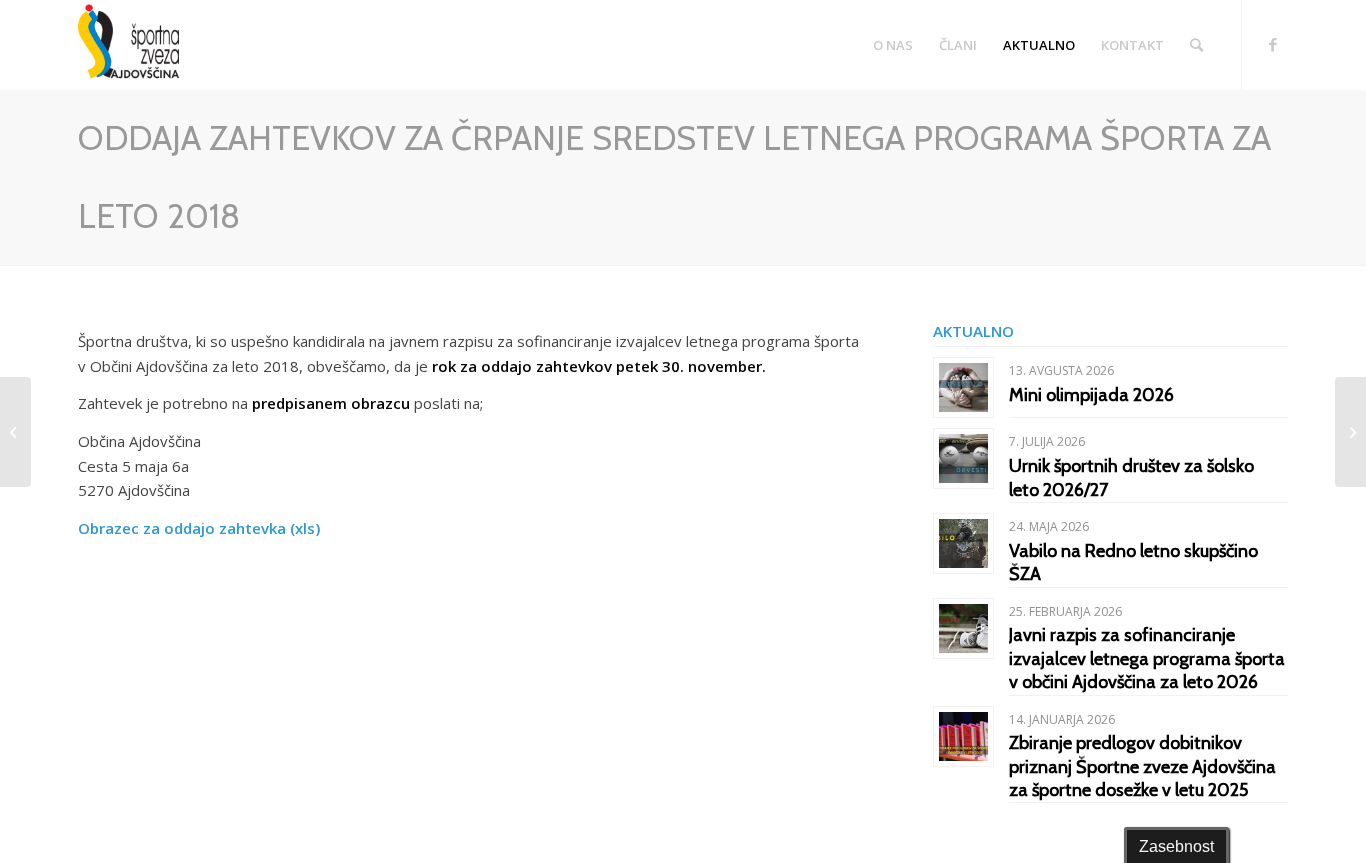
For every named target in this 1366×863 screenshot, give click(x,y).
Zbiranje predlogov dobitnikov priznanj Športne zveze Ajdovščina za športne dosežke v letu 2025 (1142, 766)
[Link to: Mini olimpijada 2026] (963, 387)
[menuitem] (893, 45)
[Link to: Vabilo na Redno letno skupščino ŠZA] (963, 543)
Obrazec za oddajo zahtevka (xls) (199, 528)
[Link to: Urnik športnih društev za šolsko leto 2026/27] (963, 458)
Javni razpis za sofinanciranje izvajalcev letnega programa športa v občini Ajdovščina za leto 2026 (1147, 658)
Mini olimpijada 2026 (1091, 395)
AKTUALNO (973, 331)
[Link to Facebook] (1273, 44)
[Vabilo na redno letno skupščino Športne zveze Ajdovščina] (15, 432)
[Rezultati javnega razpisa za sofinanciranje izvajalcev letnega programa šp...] (1350, 432)
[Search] (1196, 45)
